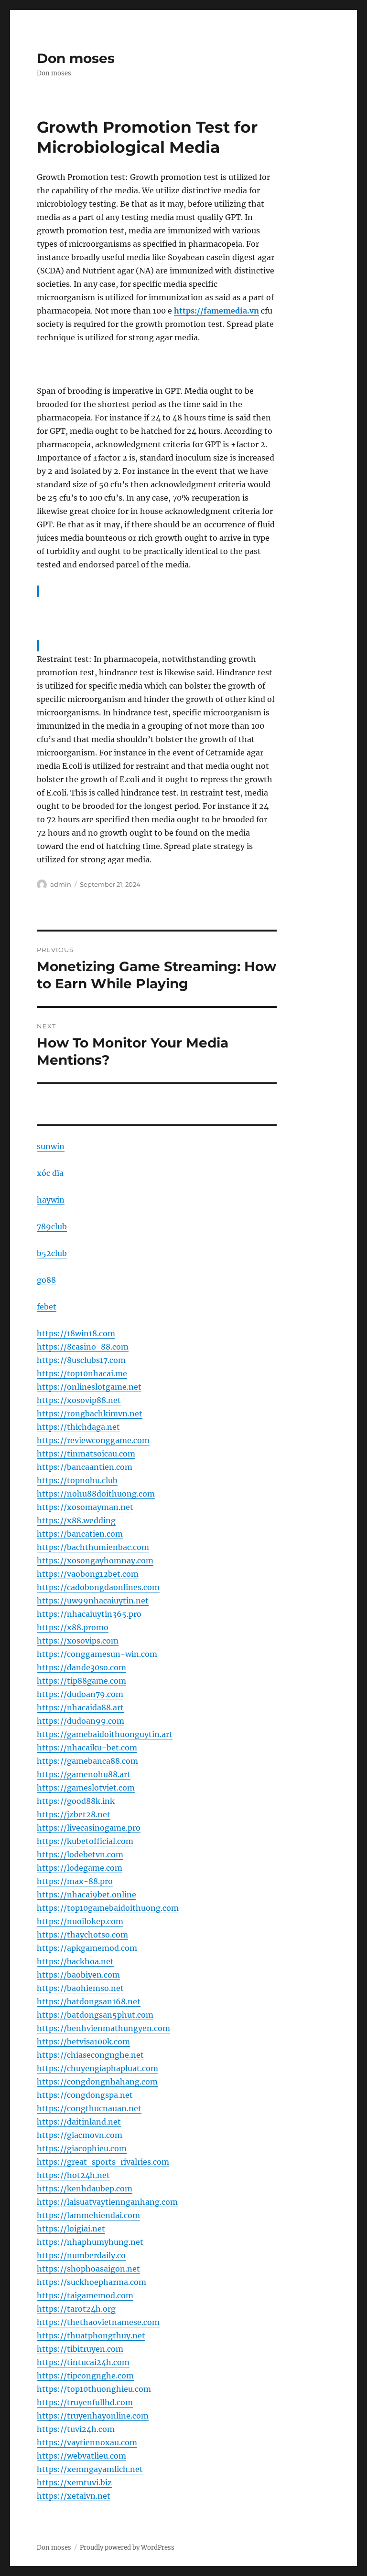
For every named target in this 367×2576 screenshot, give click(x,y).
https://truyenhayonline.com (93, 2416)
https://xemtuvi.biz (74, 2482)
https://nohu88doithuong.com (96, 1494)
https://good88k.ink (76, 1801)
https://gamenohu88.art (84, 1774)
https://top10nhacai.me (82, 1373)
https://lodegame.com (80, 1868)
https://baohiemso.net (80, 1988)
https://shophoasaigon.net (88, 2269)
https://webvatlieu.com (81, 2456)
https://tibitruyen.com (80, 2349)
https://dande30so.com (81, 1667)
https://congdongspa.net (85, 2095)
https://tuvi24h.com (76, 2429)
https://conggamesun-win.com (97, 1654)
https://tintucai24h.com (83, 2362)
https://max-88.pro (75, 1881)
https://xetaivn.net (74, 2496)
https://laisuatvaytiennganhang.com (107, 2202)
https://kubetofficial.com (85, 1841)
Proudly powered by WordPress (127, 2548)
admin (61, 884)
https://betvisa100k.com (83, 2042)
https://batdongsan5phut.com (95, 2015)
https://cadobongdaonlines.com (98, 1587)
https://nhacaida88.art (80, 1707)
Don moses (76, 58)
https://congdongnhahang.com (97, 2082)
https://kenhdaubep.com (85, 2189)
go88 (46, 1280)
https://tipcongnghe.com (85, 2376)
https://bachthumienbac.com (93, 1547)
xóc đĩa (50, 1173)
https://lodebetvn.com (80, 1854)
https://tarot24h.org (76, 2309)
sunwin (51, 1146)
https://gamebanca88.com (87, 1761)
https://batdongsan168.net (89, 2001)
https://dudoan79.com (80, 1694)
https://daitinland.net (79, 2122)
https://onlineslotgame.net (89, 1387)
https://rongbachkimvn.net (90, 1414)
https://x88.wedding (76, 1520)
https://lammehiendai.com (88, 2215)
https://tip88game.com (81, 1681)
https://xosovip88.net (79, 1400)
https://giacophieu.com (82, 2148)
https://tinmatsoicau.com (86, 1454)
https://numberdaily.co (81, 2255)
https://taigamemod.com (85, 2295)
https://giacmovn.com (80, 2135)
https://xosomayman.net (85, 1507)
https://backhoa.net (75, 1961)
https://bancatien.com (80, 1534)
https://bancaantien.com (85, 1467)
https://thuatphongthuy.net (91, 2335)
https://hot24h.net (73, 2175)
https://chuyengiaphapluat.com (97, 2068)
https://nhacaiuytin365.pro (89, 1614)
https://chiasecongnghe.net (90, 2055)
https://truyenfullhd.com (85, 2402)
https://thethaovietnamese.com (98, 2322)
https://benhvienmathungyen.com (103, 2028)
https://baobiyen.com (78, 1975)
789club (52, 1226)
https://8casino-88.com (83, 1347)
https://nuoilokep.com (80, 1921)
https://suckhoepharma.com (92, 2282)
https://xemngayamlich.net (90, 2469)
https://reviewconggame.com (93, 1440)
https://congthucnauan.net (89, 2108)
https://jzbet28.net (74, 1814)
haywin (51, 1200)
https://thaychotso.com (82, 1935)
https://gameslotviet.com (86, 1788)
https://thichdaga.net (78, 1427)
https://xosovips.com (78, 1641)
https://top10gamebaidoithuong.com (108, 1908)
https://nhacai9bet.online (86, 1895)
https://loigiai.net (71, 2229)
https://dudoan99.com (81, 1721)
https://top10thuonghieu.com (94, 2389)
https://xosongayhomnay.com (95, 1560)
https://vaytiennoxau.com (87, 2442)
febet (47, 1307)
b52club (52, 1253)
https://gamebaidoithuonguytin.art (105, 1734)
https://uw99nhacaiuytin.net (93, 1601)
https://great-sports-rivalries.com (103, 2162)
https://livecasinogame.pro (89, 1828)
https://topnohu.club (77, 1480)
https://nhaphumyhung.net (90, 2242)
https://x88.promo (73, 1627)
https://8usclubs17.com (81, 1360)
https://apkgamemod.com (87, 1948)
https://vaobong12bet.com (88, 1574)
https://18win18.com (76, 1333)
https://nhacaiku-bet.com (87, 1748)
